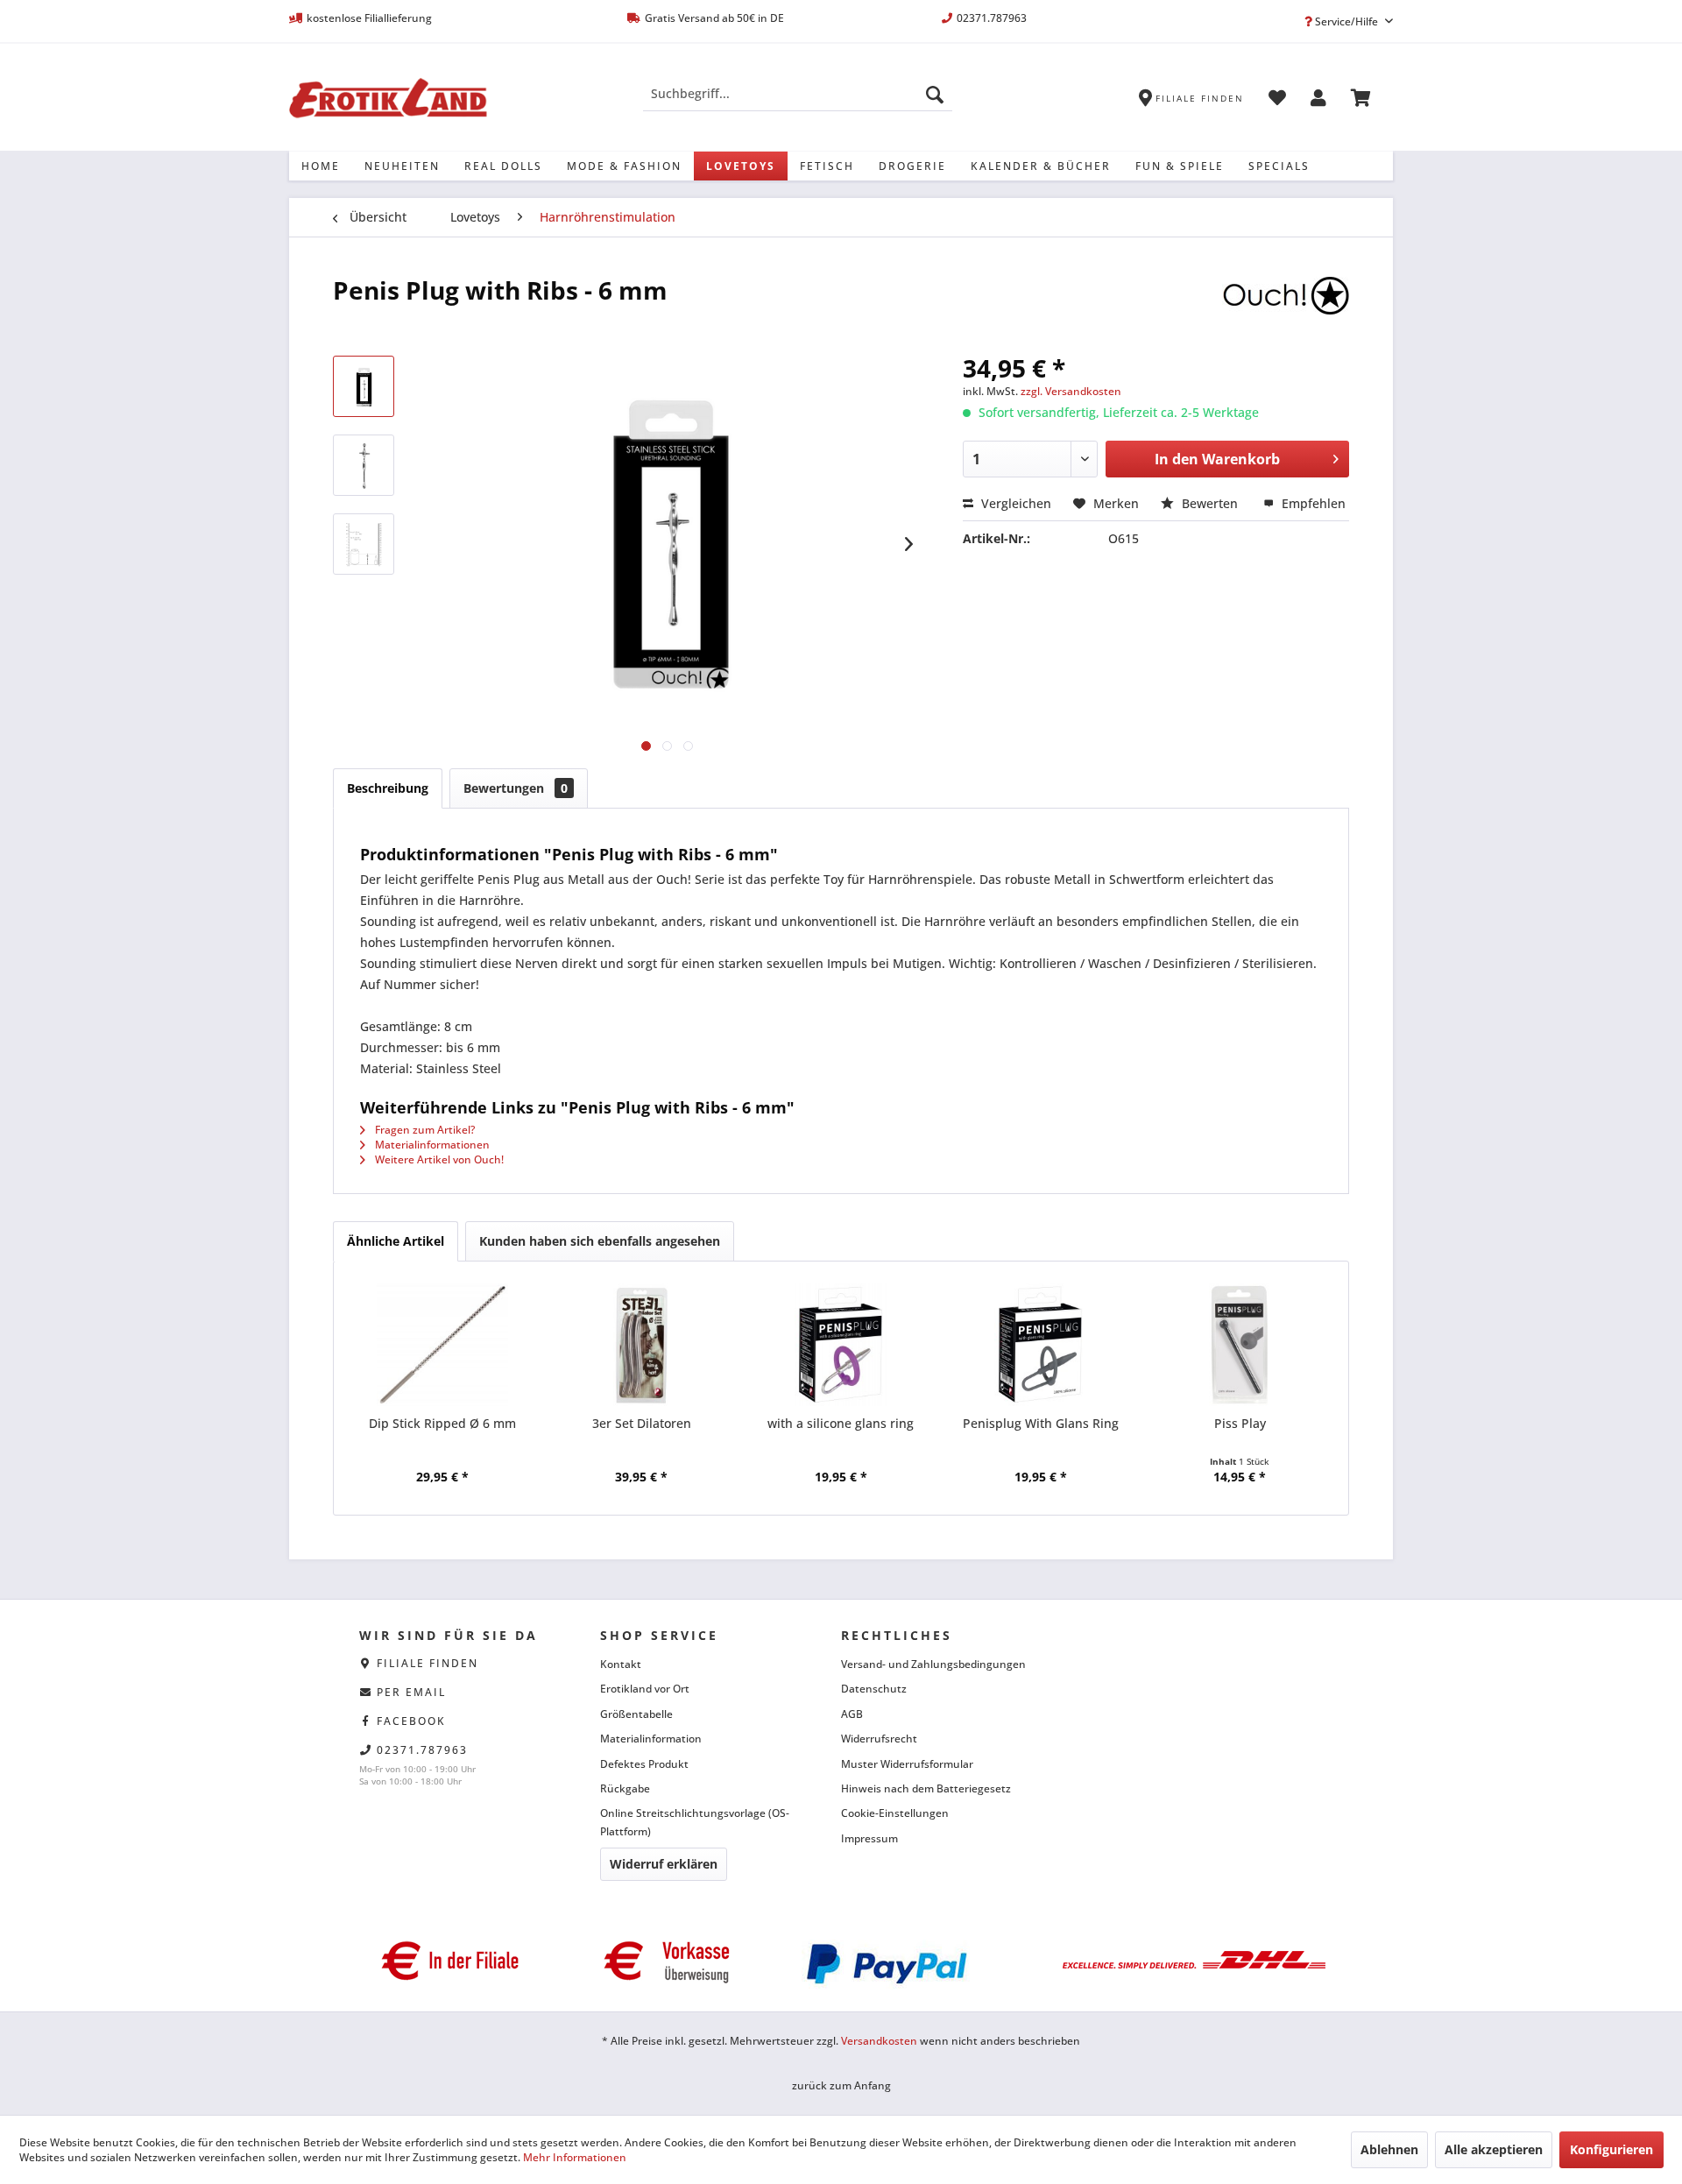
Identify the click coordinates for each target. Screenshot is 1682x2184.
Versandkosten (879, 2041)
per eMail (411, 1692)
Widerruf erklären (664, 1864)
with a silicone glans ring (841, 1423)
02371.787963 (422, 1750)
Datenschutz (874, 1689)
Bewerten (1210, 503)
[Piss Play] (1240, 1345)
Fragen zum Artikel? (424, 1130)
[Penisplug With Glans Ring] (1041, 1345)
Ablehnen (1389, 2149)
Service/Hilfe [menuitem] (1346, 21)
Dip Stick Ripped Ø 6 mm (442, 1423)
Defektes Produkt (644, 1764)
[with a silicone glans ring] (841, 1345)
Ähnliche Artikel (396, 1241)
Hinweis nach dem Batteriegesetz (926, 1788)
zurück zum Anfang (841, 2085)
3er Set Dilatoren (642, 1423)
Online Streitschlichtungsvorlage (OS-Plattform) (695, 1822)
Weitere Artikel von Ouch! (438, 1159)
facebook (411, 1721)
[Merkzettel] (1277, 101)
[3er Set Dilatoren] (642, 1345)
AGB (852, 1714)
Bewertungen (516, 788)
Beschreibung (388, 788)
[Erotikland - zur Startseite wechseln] (388, 98)
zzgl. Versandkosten (1071, 391)
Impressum (869, 1838)
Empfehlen (1312, 503)
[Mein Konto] (1318, 101)
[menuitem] (798, 94)
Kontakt (621, 1664)
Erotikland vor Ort (645, 1689)
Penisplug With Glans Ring (1041, 1423)
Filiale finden (428, 1663)
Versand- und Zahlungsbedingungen (933, 1664)
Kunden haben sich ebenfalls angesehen (600, 1241)
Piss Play (1240, 1423)
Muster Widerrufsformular (907, 1764)
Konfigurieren (1611, 2149)
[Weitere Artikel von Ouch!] (1286, 307)
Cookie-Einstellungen (895, 1813)
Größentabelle (636, 1714)
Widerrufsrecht (879, 1739)
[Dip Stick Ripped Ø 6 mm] (442, 1345)
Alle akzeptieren (1494, 2149)
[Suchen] (935, 94)
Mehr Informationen (575, 2157)
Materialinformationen (431, 1145)
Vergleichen (1014, 503)
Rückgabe (625, 1788)
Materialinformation (651, 1739)
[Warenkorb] (1361, 101)
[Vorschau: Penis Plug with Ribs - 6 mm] (364, 386)
